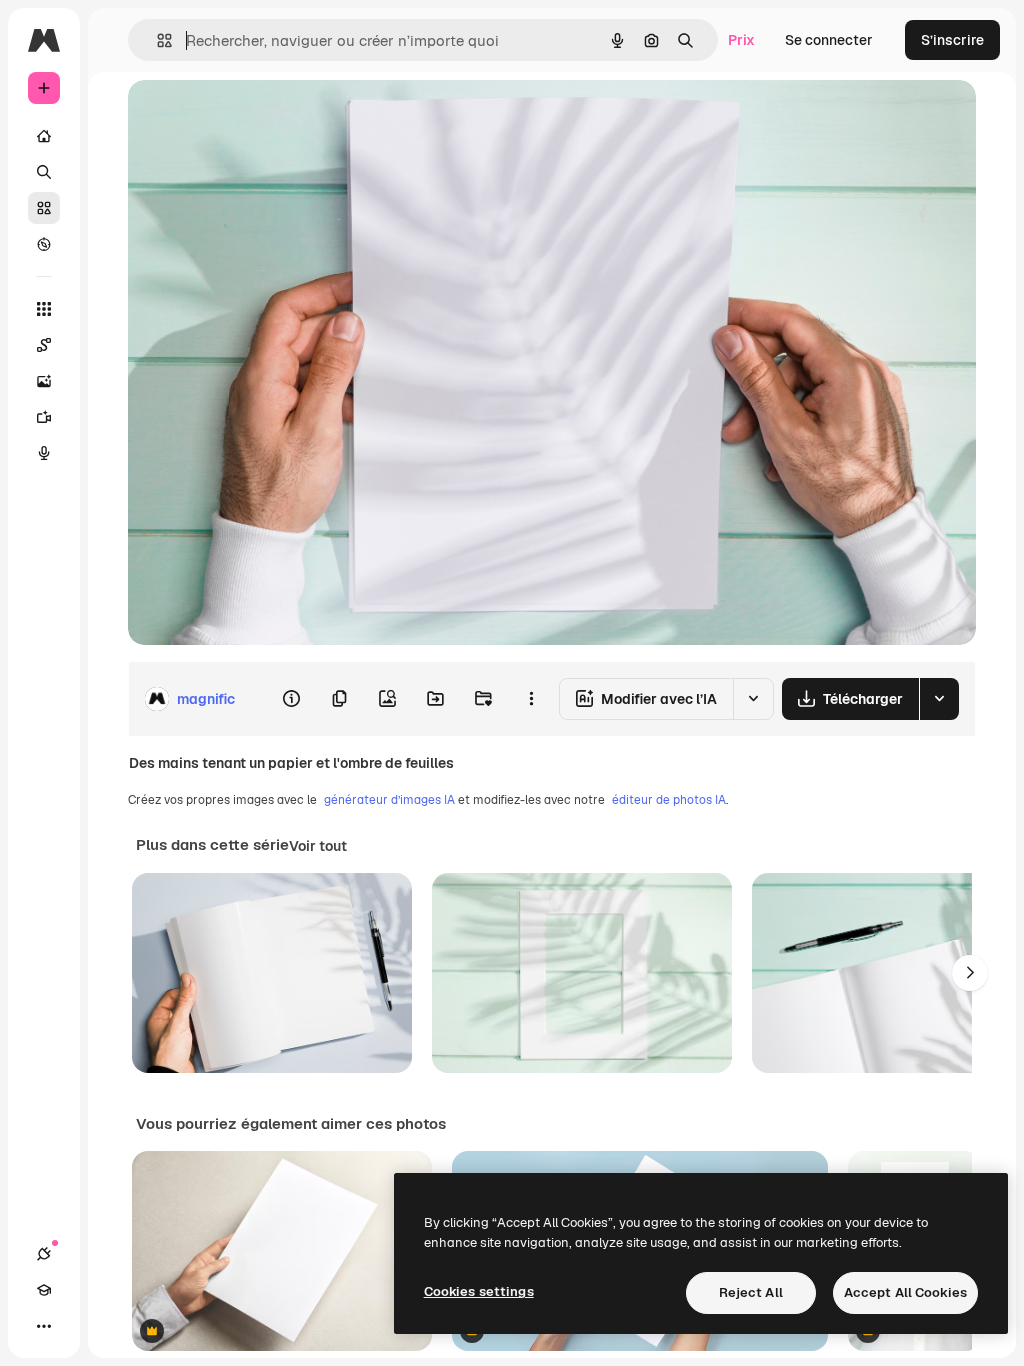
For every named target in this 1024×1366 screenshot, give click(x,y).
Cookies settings (479, 1291)
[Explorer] (44, 244)
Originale (260, 117)
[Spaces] (44, 345)
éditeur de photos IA (669, 800)
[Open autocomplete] (156, 40)
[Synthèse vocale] (44, 453)
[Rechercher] (44, 172)
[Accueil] (44, 136)
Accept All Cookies (905, 1292)
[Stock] (44, 208)
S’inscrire (952, 40)
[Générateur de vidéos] (44, 417)
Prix (741, 40)
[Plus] (44, 1326)
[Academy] (44, 1290)
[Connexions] (44, 1254)
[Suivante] (970, 973)
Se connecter (829, 40)
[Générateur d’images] (44, 381)
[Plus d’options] (531, 699)
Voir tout (318, 846)
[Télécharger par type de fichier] (939, 699)
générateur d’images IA (389, 800)
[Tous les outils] (44, 309)
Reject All (751, 1292)
